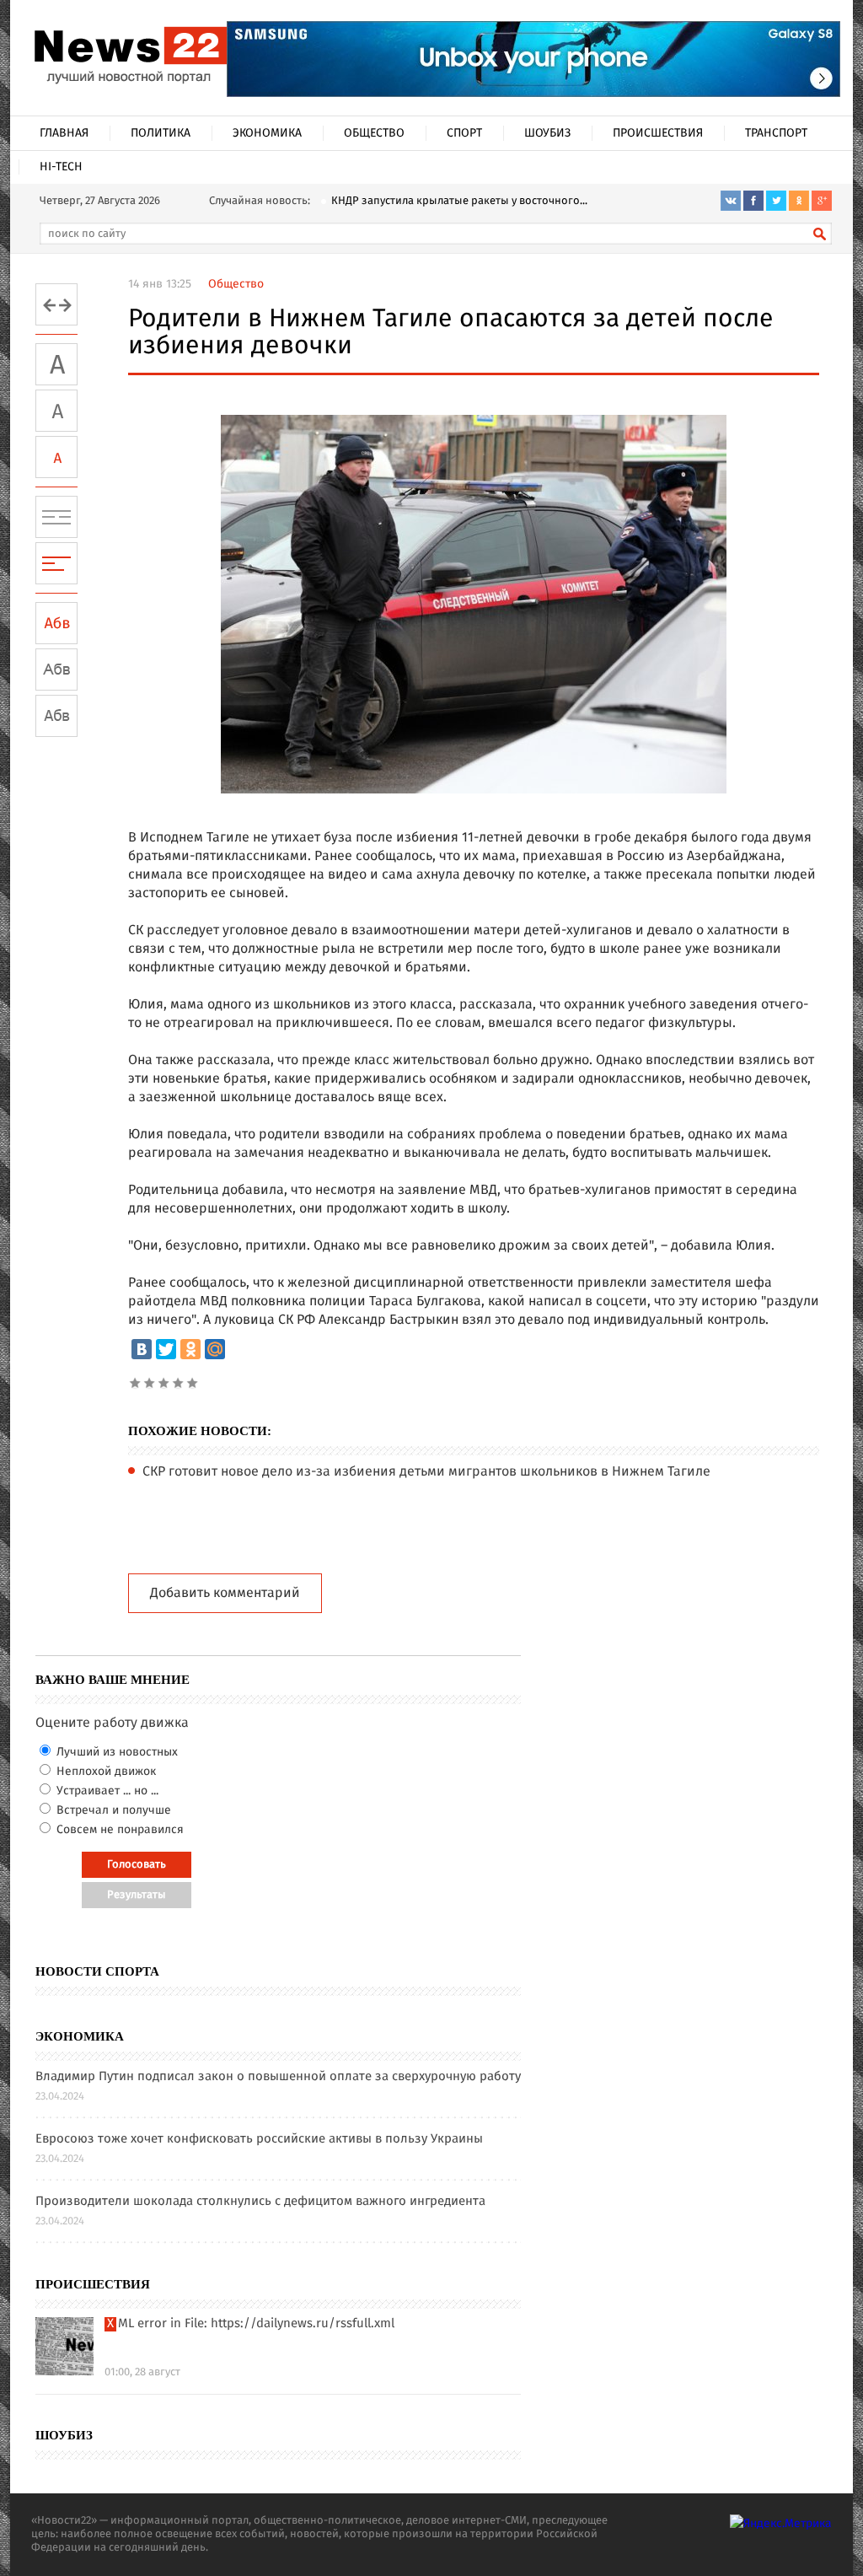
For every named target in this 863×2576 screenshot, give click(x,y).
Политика (161, 133)
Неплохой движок (105, 1772)
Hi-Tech (61, 167)
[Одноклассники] (190, 1349)
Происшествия (658, 133)
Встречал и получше (112, 1810)
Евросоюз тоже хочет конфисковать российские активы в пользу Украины (259, 2140)
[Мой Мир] (215, 1349)
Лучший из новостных (115, 1752)
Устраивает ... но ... (106, 1791)
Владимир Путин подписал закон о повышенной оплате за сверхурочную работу (278, 2077)
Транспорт (776, 133)
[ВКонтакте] (142, 1349)
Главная (64, 133)
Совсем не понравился (118, 1830)
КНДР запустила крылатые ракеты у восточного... (459, 201)
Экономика (267, 133)
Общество (374, 133)
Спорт (464, 133)
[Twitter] (166, 1349)
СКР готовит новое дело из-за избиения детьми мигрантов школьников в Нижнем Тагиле (426, 1472)
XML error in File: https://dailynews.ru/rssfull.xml (251, 2324)
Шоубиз (547, 133)
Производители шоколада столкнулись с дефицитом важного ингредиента (260, 2202)
